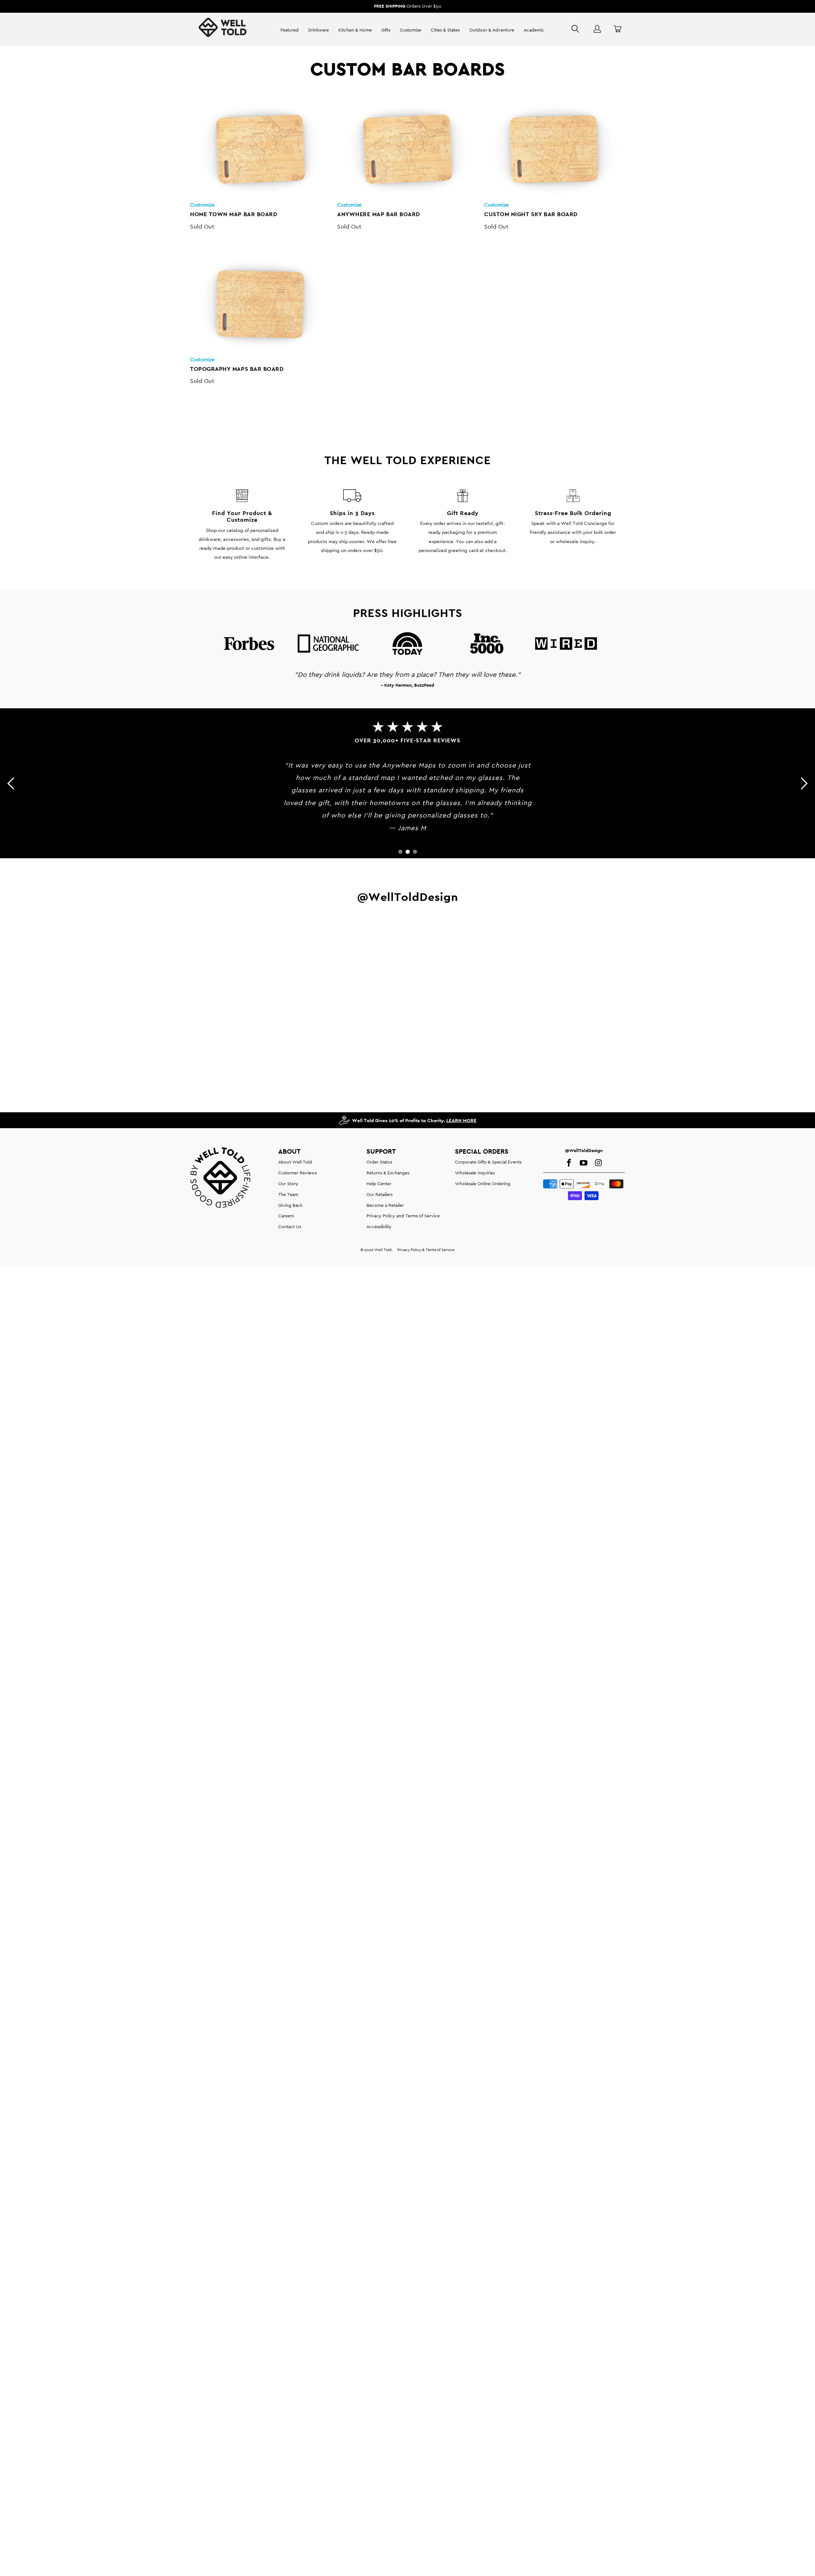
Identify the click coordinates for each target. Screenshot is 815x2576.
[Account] (597, 29)
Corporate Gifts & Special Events (488, 1162)
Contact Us (290, 1227)
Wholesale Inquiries (475, 1173)
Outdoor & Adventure (492, 30)
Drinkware (319, 30)
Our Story (288, 1184)
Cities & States (445, 30)
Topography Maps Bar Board (260, 304)
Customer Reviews (298, 1173)
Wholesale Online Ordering (483, 1184)
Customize (411, 30)
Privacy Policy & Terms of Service (426, 1250)
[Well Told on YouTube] (584, 1163)
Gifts (386, 30)
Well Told (383, 1250)
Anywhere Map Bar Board (407, 150)
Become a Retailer (385, 1205)
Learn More (461, 1120)
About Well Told (295, 1162)
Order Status (379, 1162)
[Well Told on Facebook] (569, 1163)
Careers (286, 1216)
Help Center (379, 1184)
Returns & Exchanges (388, 1173)
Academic (534, 30)
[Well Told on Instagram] (598, 1163)
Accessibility (379, 1227)
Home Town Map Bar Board (260, 150)
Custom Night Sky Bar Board (555, 150)
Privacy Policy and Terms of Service (403, 1216)
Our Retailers (379, 1194)
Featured (290, 30)
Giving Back (290, 1205)
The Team (288, 1194)
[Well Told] (223, 30)
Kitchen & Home (355, 30)
